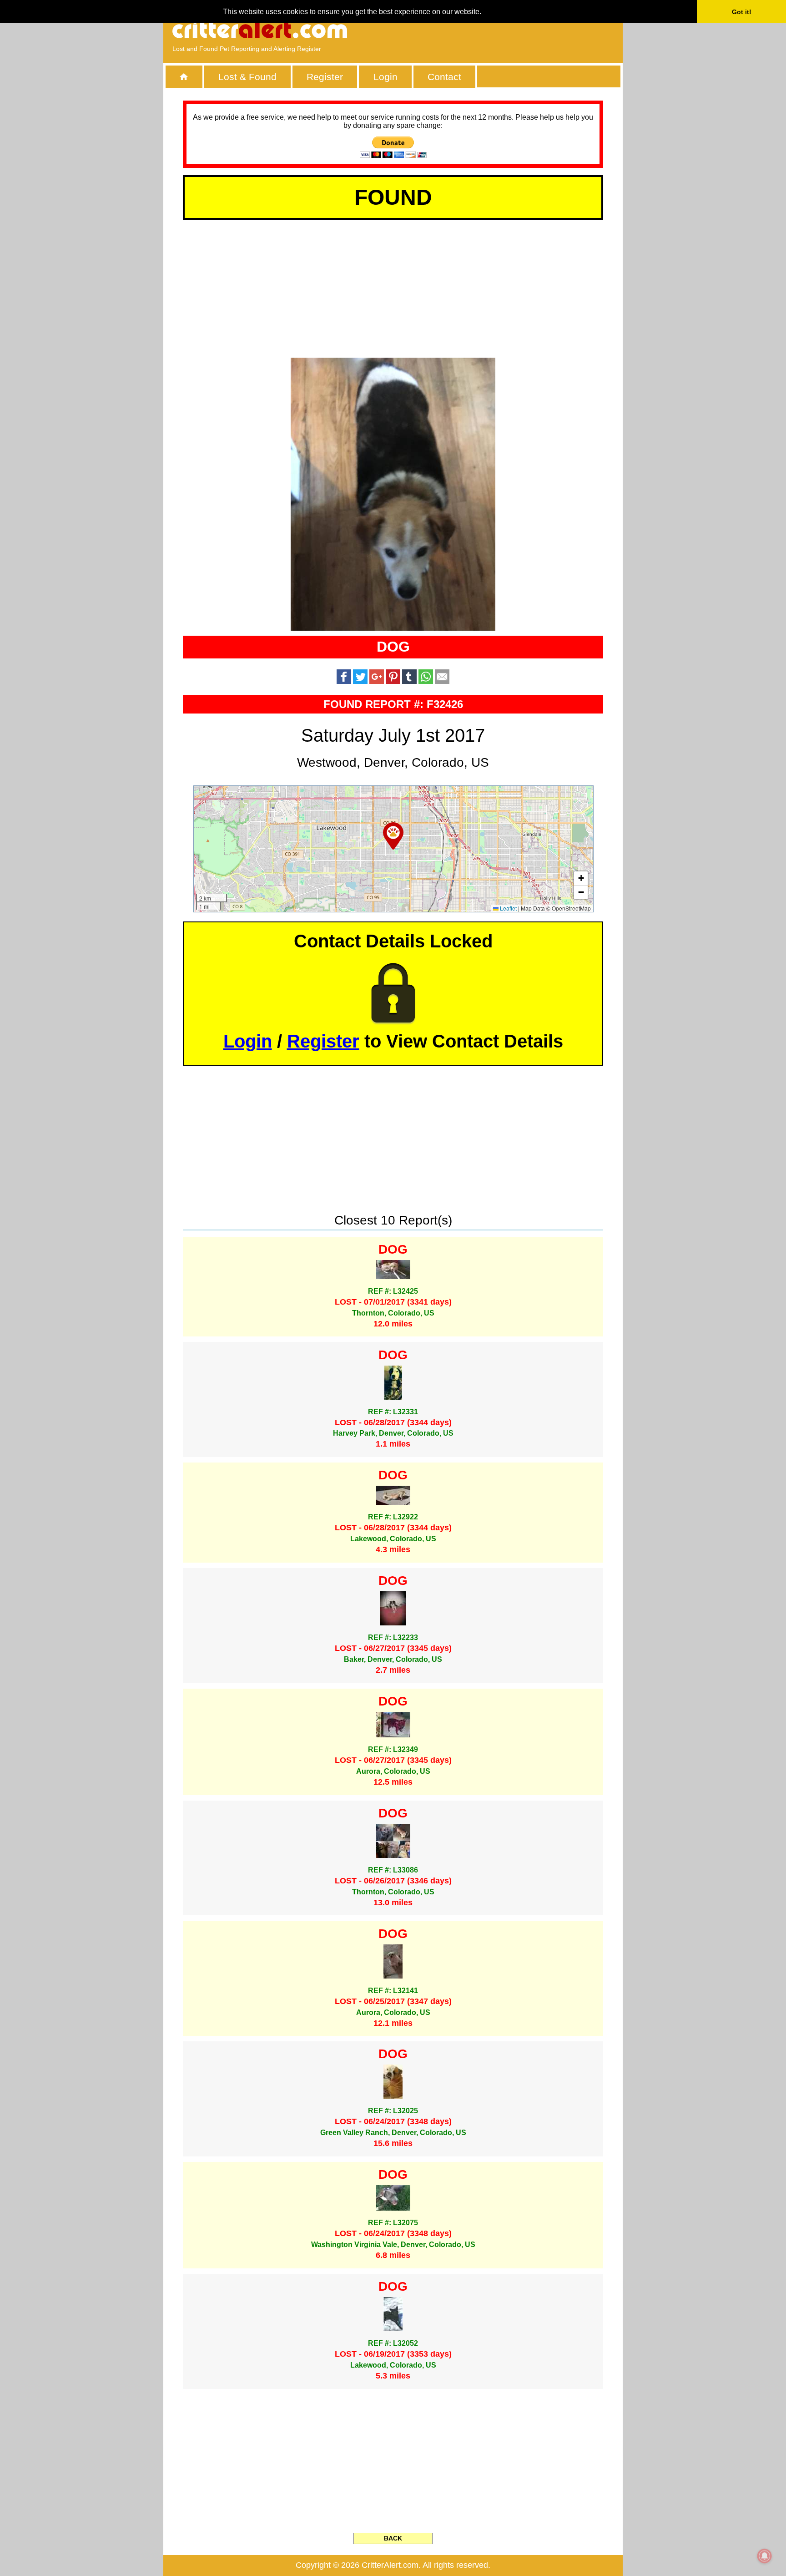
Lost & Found (247, 77)
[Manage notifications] (765, 2556)
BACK (393, 2538)
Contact (444, 77)
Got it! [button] (742, 12)
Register (325, 77)
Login (385, 77)
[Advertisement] (509, 30)
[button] (393, 836)
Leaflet (508, 908)
